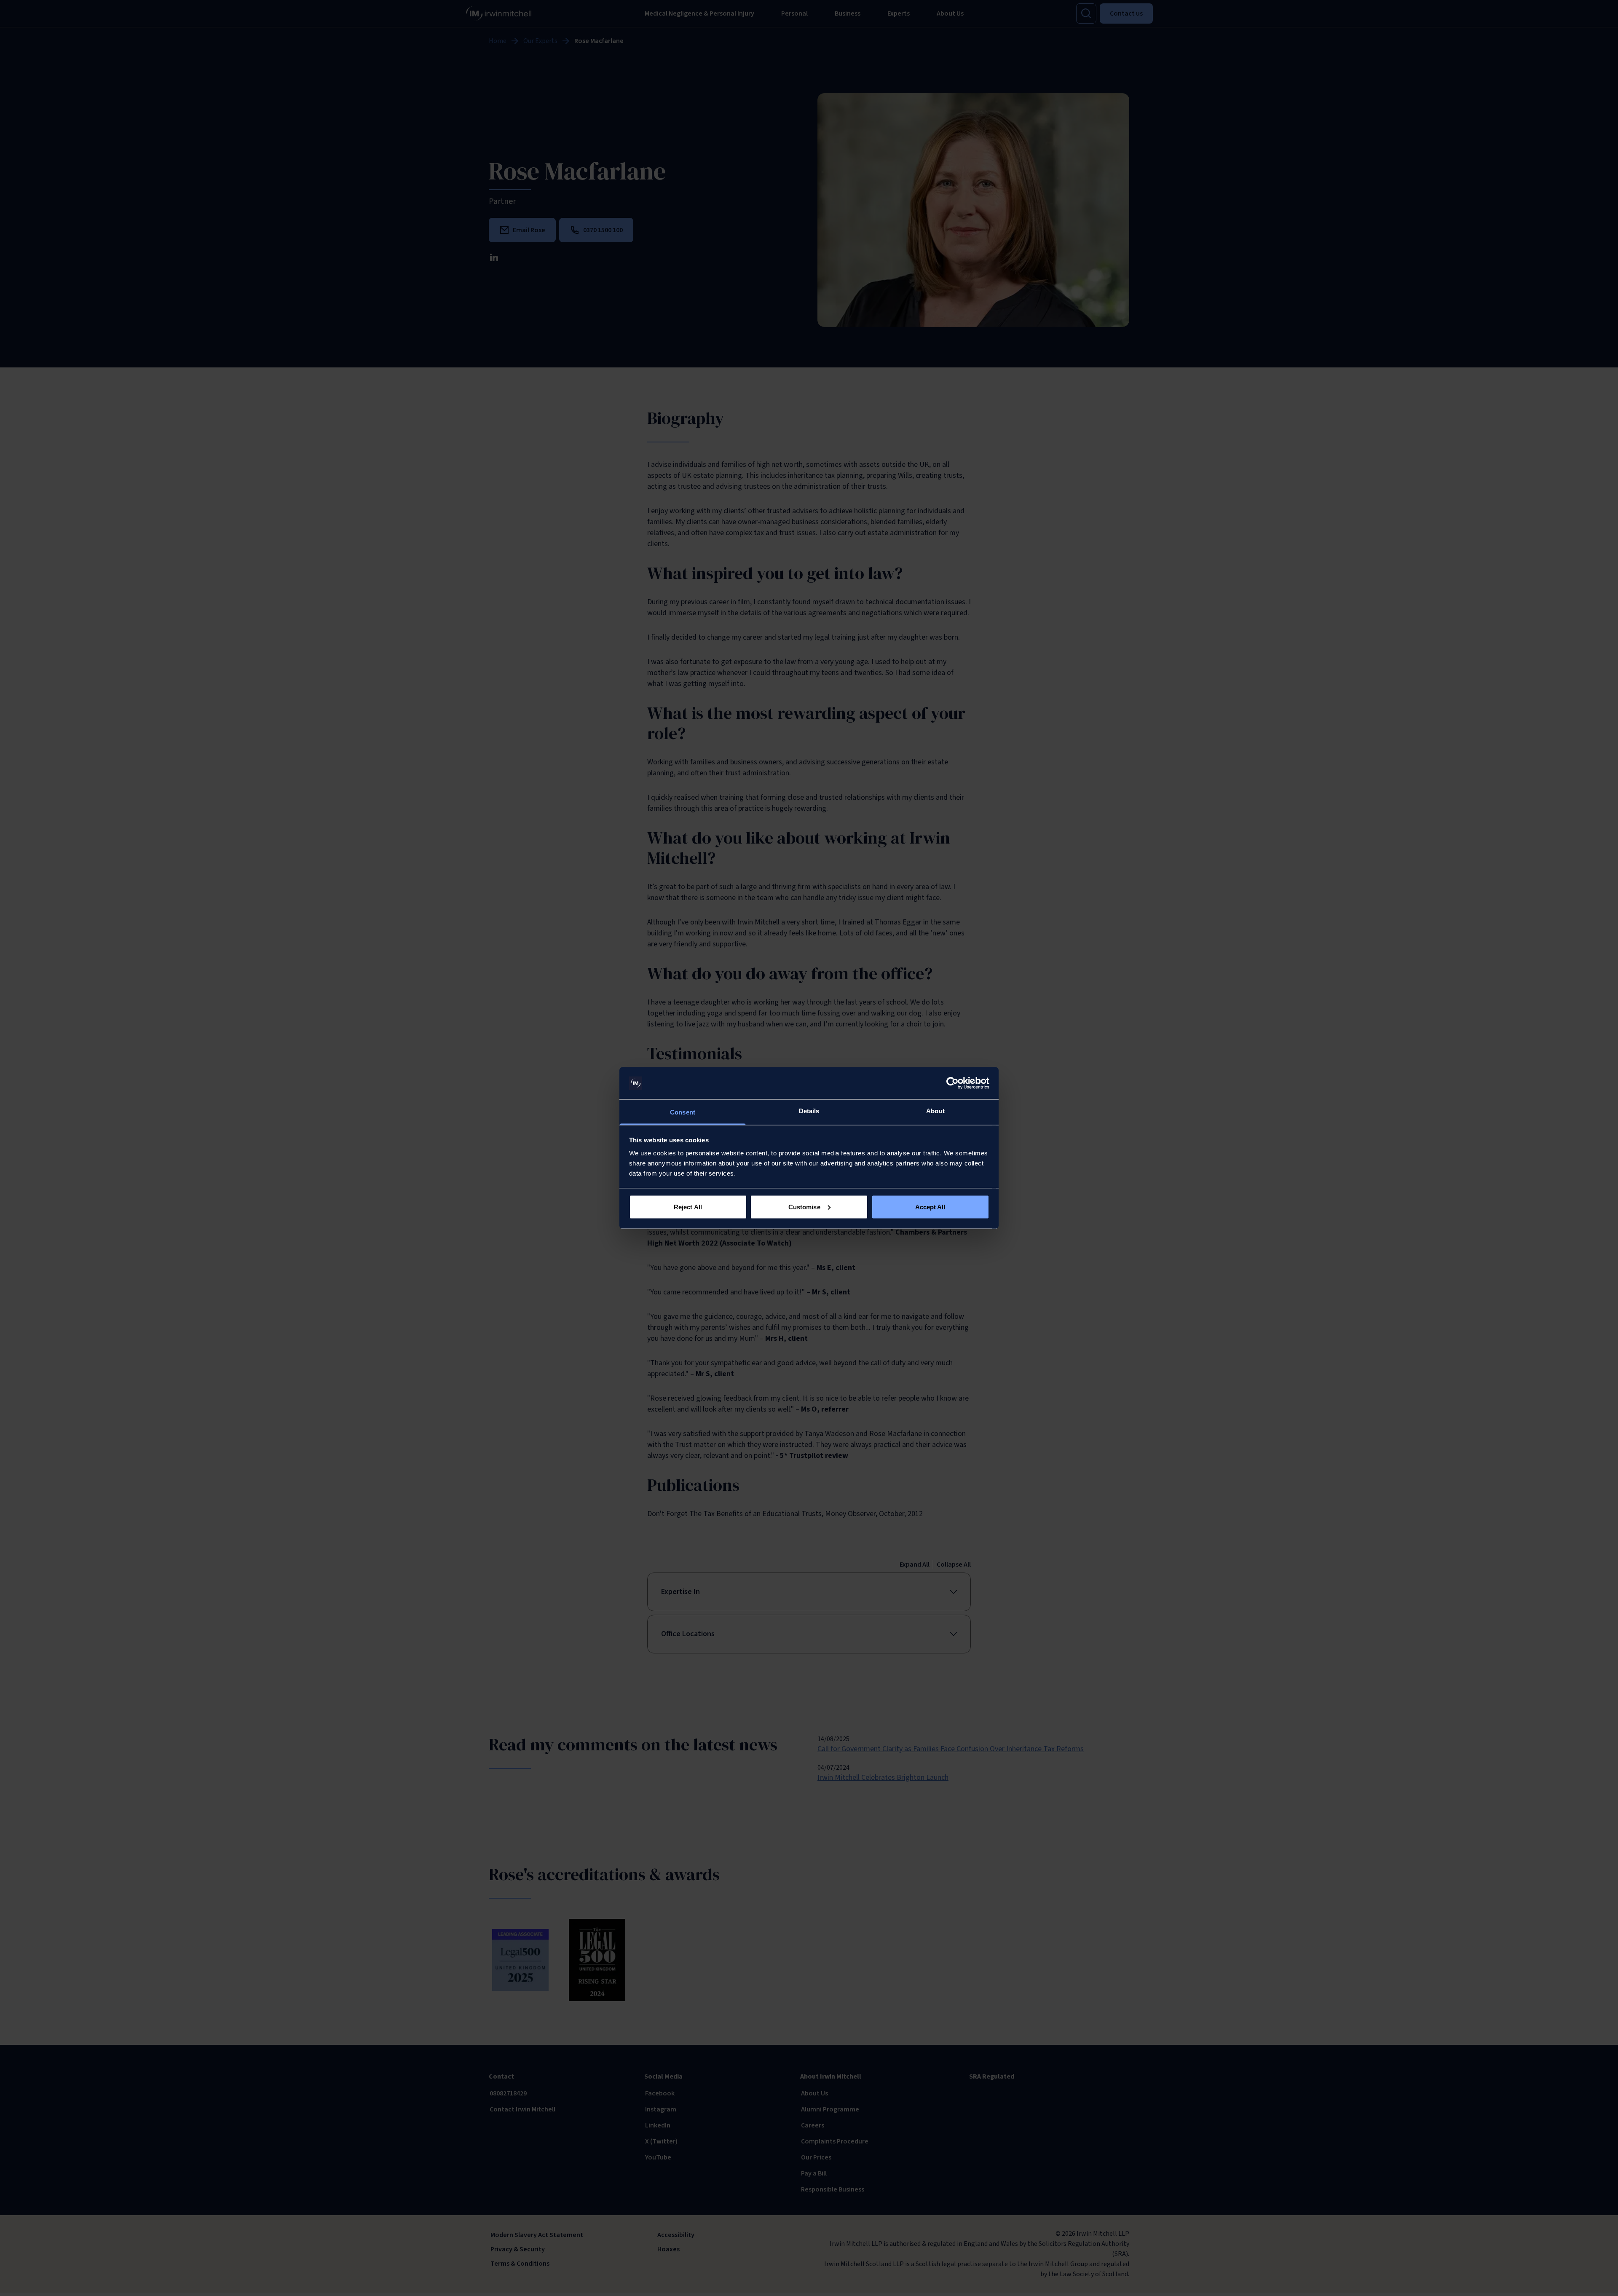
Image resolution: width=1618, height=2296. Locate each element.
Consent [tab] (683, 1112)
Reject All (688, 1207)
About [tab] (935, 1111)
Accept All (930, 1207)
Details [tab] (809, 1111)
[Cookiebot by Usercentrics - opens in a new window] (952, 1083)
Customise (804, 1207)
